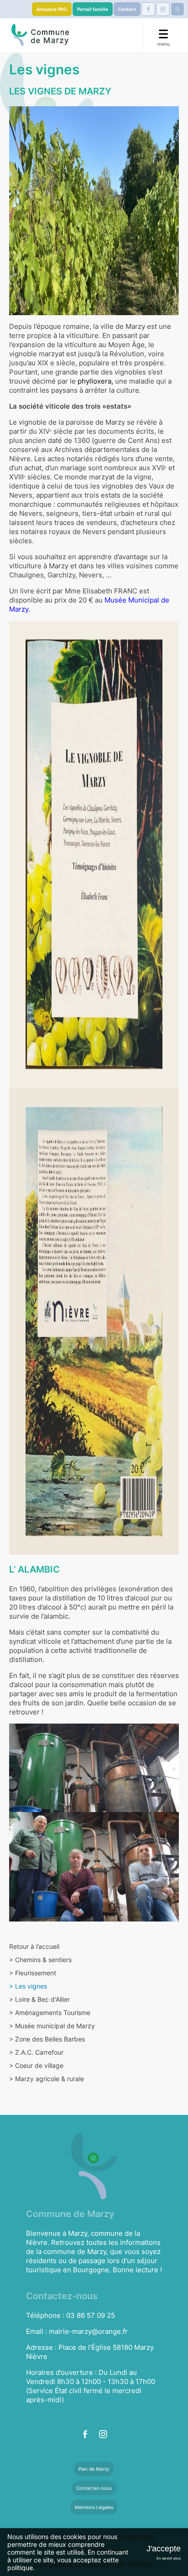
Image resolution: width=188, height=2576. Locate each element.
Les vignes (28, 1986)
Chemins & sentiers (40, 1960)
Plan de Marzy (94, 2469)
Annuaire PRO (52, 9)
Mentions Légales (94, 2507)
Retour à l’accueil (34, 1946)
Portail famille (93, 9)
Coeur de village (36, 2065)
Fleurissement (33, 1973)
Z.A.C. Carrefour (36, 2052)
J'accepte (164, 2549)
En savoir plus (169, 2558)
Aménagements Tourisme (50, 2012)
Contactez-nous (94, 2488)
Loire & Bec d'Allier (39, 1999)
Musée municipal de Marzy (52, 2026)
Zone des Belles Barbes (47, 2039)
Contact (127, 9)
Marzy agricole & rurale (47, 2079)
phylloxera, (95, 381)
